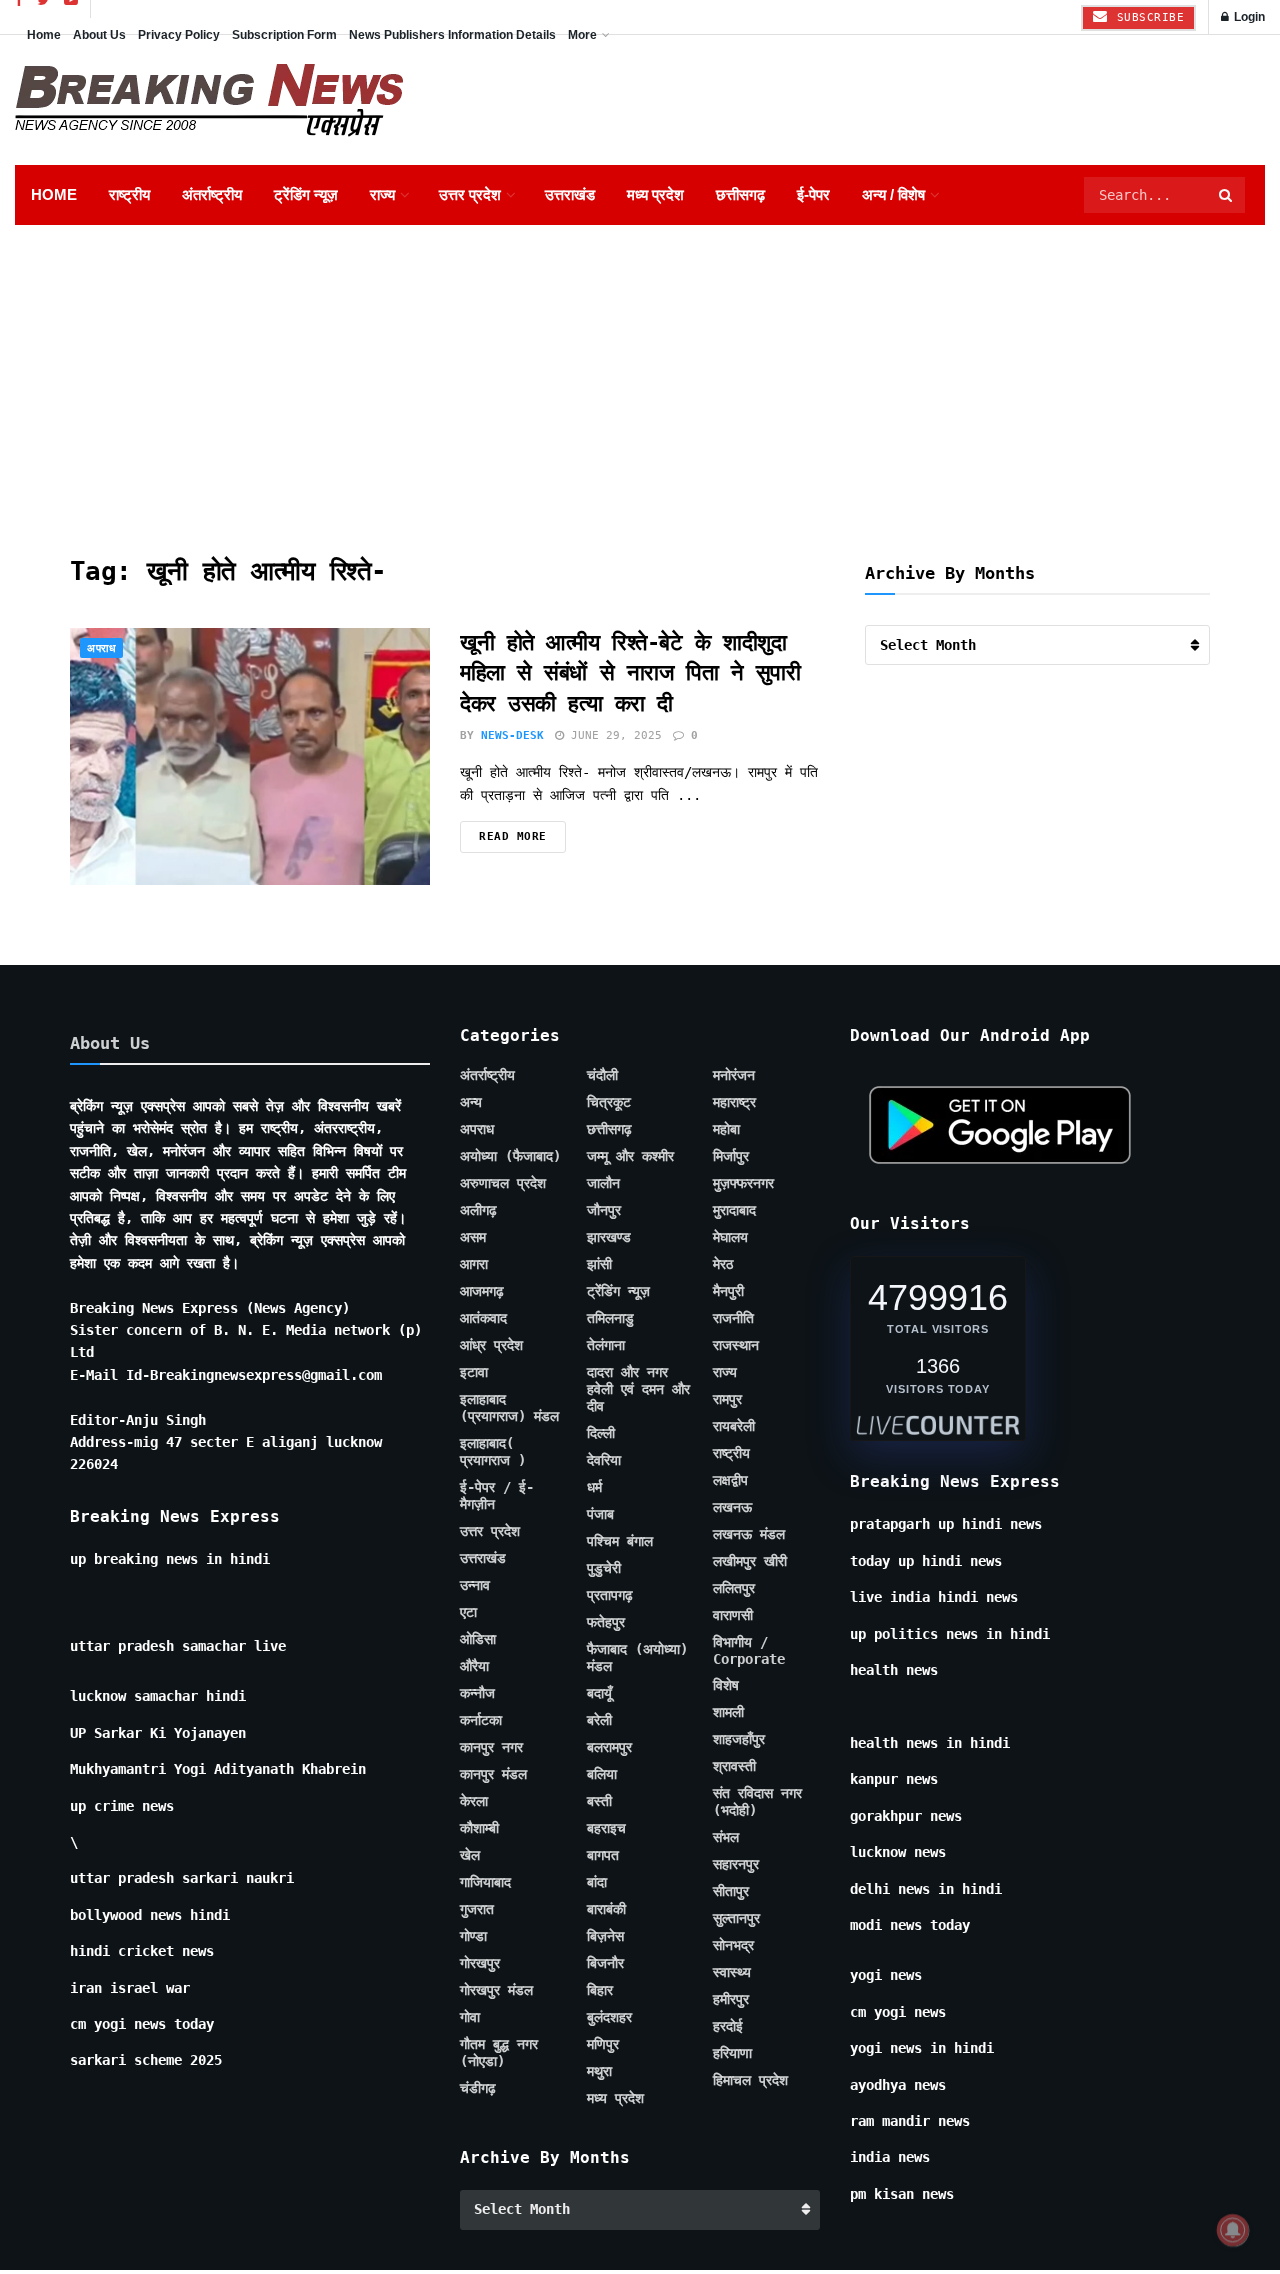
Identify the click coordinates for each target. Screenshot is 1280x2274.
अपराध (101, 648)
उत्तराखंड (570, 194)
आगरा (474, 1264)
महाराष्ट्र (734, 1102)
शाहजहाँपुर (739, 1739)
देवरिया (604, 1460)
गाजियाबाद (485, 1882)
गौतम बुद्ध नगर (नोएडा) (499, 2052)
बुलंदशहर (609, 2017)
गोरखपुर (480, 1963)
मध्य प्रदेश (655, 194)
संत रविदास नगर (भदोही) (757, 1801)
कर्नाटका (481, 1720)
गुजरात (477, 1909)
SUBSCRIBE (1146, 17)
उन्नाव (475, 1585)
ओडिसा (478, 1639)
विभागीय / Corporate (749, 1650)
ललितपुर (734, 1588)
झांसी (599, 1264)
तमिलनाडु (610, 1318)
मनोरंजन (734, 1075)
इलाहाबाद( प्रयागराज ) (493, 1451)
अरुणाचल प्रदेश (503, 1183)
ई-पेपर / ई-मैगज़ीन (497, 1495)
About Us (99, 35)
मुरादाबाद (734, 1210)
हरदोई (728, 2026)
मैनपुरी (728, 1291)
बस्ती (599, 1801)
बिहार (600, 1990)
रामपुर (727, 1399)
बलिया (602, 1774)
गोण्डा (473, 1936)
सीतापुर (731, 1891)
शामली (728, 1712)
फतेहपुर (606, 1622)
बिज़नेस (605, 1936)
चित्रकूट (609, 1102)
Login (1248, 17)
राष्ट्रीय (129, 194)
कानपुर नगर (491, 1747)
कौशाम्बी (479, 1828)
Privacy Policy (179, 35)
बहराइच (606, 1828)
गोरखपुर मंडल (496, 1990)
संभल (726, 1837)
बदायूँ (599, 1693)
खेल (470, 1855)
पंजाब (600, 1514)
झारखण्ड (609, 1237)
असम (473, 1237)
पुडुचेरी (604, 1568)
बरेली (599, 1720)
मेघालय (730, 1237)
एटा (468, 1612)
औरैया (474, 1666)
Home (44, 35)
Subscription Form (284, 35)
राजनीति (733, 1318)
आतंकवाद (483, 1318)
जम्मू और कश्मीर (630, 1156)
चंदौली (602, 1075)
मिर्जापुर (731, 1156)
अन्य (471, 1102)
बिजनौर (605, 1963)
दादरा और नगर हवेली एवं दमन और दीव (638, 1389)
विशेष (726, 1685)
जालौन (603, 1183)
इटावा (474, 1372)
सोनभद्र (733, 1945)
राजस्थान (736, 1345)
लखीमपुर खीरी (750, 1561)
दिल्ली (601, 1433)
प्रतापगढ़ (610, 1595)
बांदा (597, 1882)
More (582, 35)
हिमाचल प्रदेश (750, 2080)
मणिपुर (603, 2044)
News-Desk (512, 735)
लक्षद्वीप (730, 1480)
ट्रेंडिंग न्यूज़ (306, 194)
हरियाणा (732, 2053)
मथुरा (599, 2071)
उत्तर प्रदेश (470, 194)
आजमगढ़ (482, 1291)
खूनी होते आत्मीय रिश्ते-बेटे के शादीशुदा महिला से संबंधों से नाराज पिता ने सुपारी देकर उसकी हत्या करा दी (630, 673)
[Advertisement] (640, 375)
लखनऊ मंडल (749, 1534)
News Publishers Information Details (452, 35)
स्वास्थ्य (732, 1972)
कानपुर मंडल (493, 1774)
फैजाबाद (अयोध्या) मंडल (637, 1657)
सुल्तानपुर (736, 1918)
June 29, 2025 (613, 735)
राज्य (382, 194)
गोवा (470, 2017)
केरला (474, 1801)
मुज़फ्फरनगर (743, 1183)
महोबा (726, 1129)
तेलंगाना (606, 1345)
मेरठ (723, 1264)
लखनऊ (732, 1507)
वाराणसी (733, 1615)
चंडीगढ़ (478, 2088)
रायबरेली (734, 1426)
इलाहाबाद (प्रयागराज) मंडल (509, 1407)
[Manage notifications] (1233, 2230)
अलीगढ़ (478, 1210)
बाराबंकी (606, 1909)
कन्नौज (477, 1693)
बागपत (603, 1855)
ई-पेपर (813, 194)
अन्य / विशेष (893, 194)
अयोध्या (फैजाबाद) (510, 1156)
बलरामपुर (609, 1747)
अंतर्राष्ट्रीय (212, 194)
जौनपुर (604, 1210)
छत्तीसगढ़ (740, 194)
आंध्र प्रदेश (491, 1345)
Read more (513, 836)
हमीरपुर (731, 1999)
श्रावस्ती (734, 1766)
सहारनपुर (736, 1864)
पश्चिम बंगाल (620, 1541)
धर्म (594, 1487)
